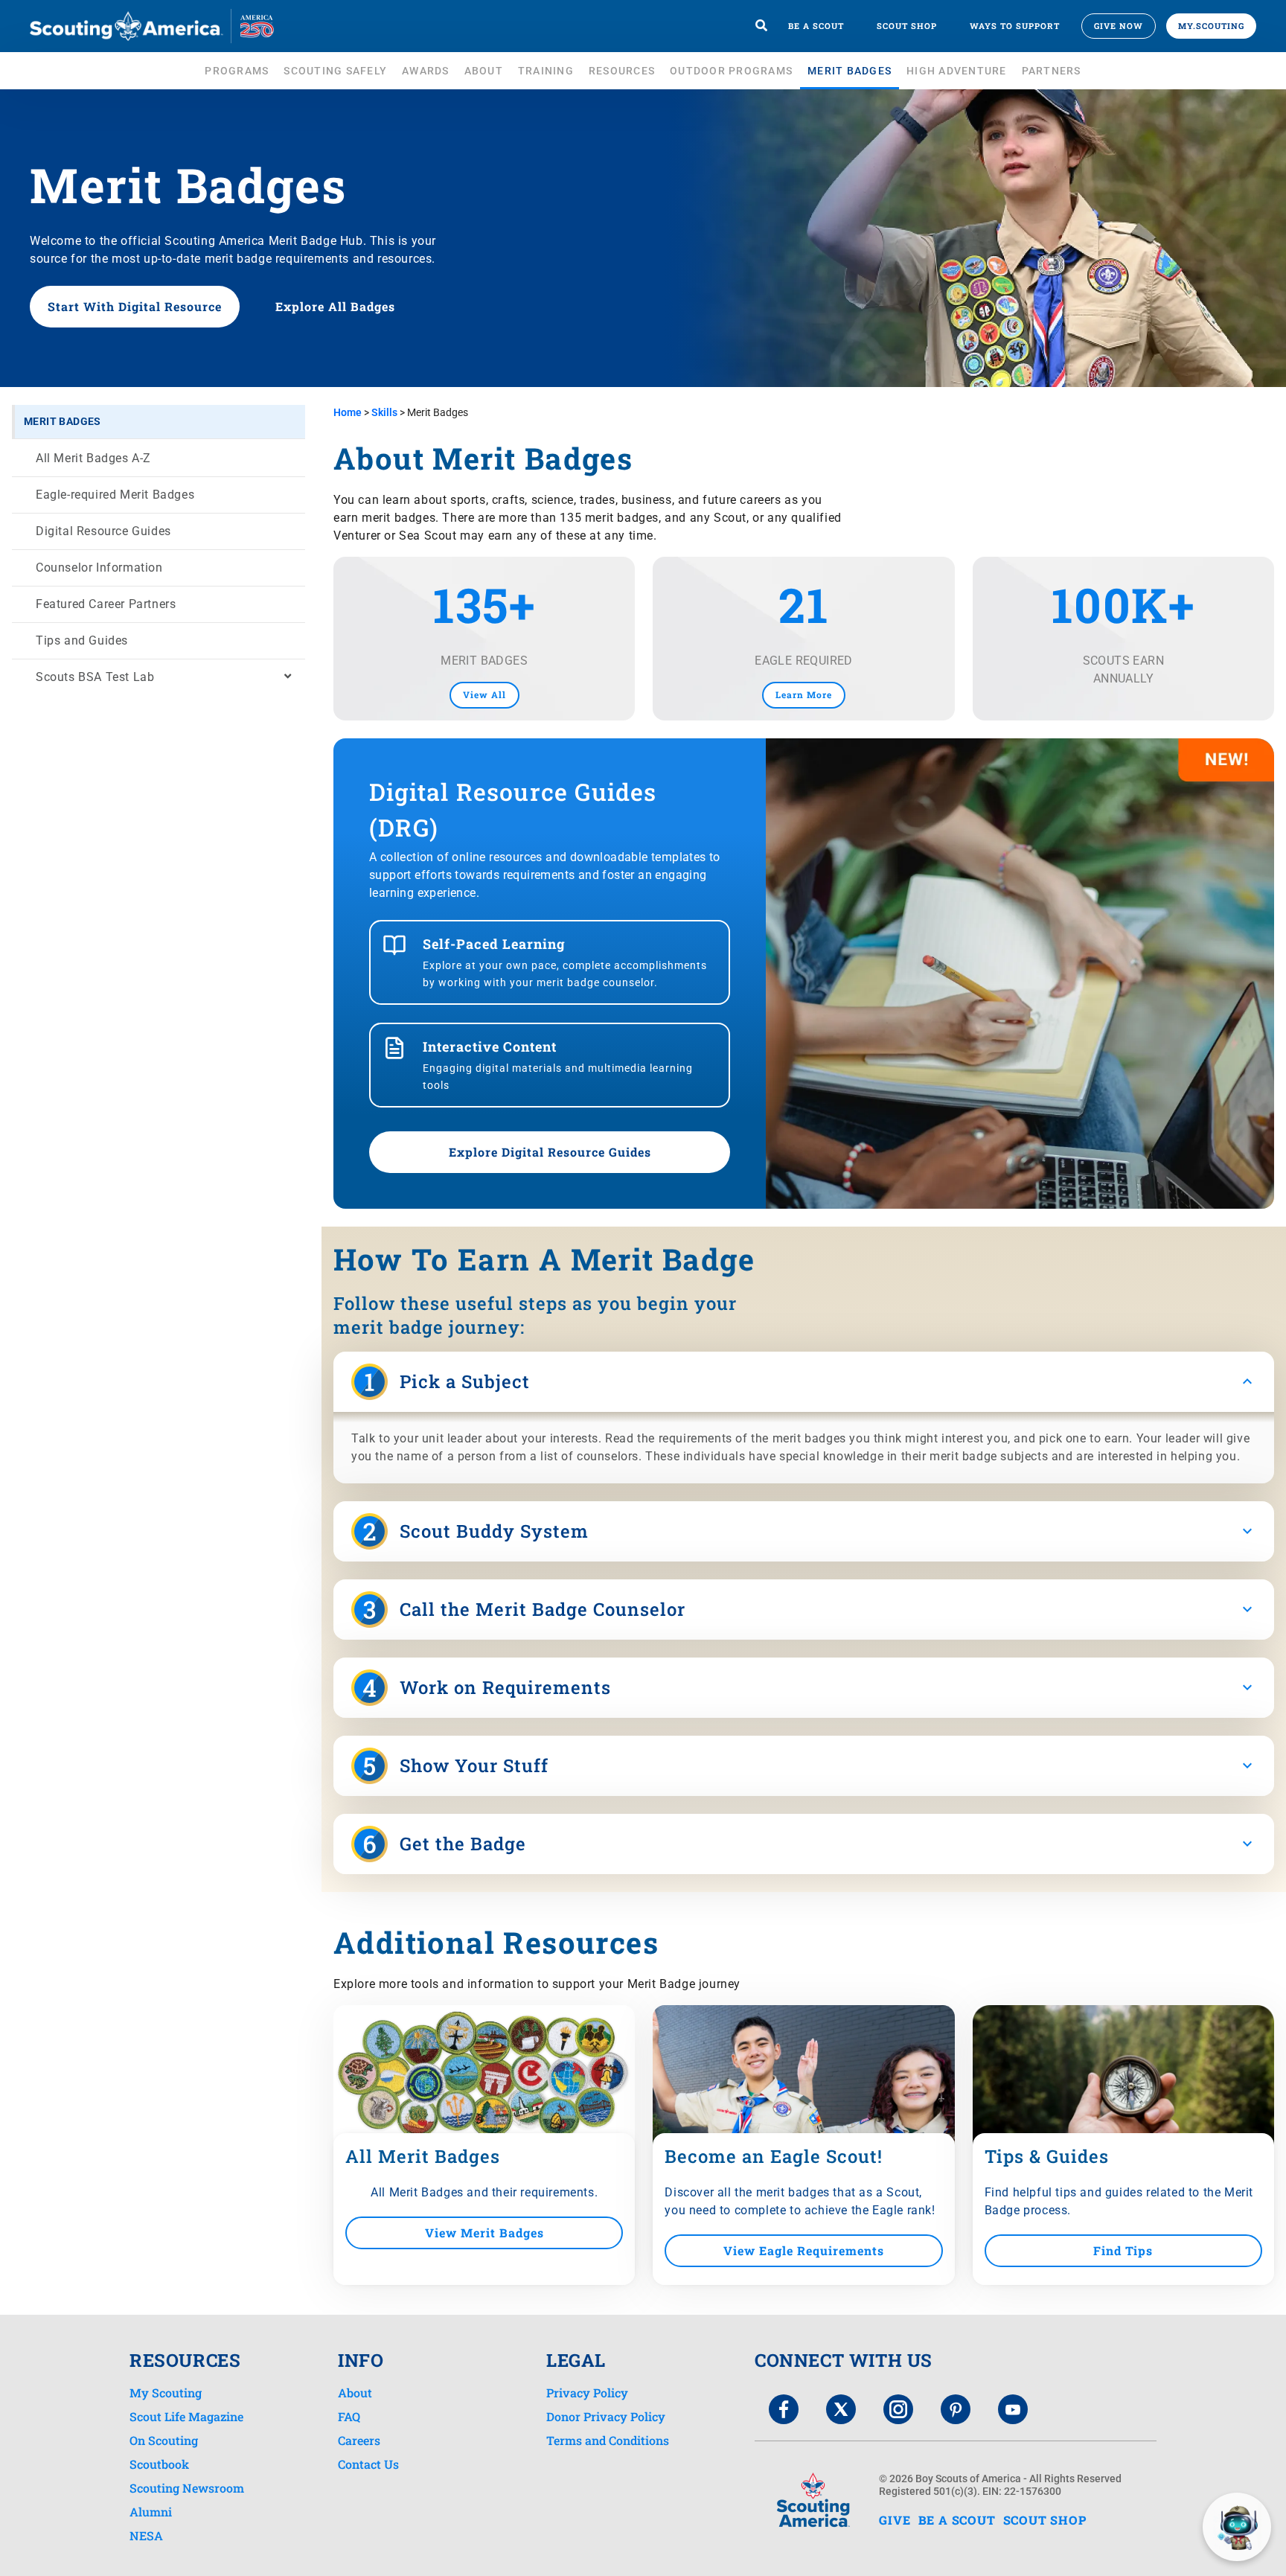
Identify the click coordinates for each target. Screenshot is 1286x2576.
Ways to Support (1015, 26)
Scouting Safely (335, 71)
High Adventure (957, 71)
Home (348, 412)
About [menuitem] (355, 2393)
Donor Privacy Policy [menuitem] (606, 2417)
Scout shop (907, 26)
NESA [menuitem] (146, 2536)
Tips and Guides (82, 640)
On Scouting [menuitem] (164, 2441)
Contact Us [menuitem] (368, 2464)
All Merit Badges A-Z (93, 458)
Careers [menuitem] (359, 2441)
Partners (1052, 71)
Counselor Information (99, 568)
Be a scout (816, 26)
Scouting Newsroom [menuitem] (187, 2488)
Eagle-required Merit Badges (115, 495)
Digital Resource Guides (103, 531)
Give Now (1119, 26)
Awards (426, 71)
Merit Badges (850, 71)
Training (546, 71)
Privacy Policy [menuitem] (587, 2393)
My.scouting (1211, 26)
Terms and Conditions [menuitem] (608, 2441)
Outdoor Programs (731, 71)
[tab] (804, 1382)
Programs (237, 71)
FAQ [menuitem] (349, 2417)
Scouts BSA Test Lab (95, 677)
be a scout (957, 2520)
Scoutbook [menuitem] (159, 2464)
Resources (622, 71)
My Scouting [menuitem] (166, 2393)
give (895, 2520)
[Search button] (761, 26)
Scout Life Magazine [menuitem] (186, 2417)
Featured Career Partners (106, 604)
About (484, 71)
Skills (384, 412)
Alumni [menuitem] (151, 2512)
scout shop (1045, 2520)
